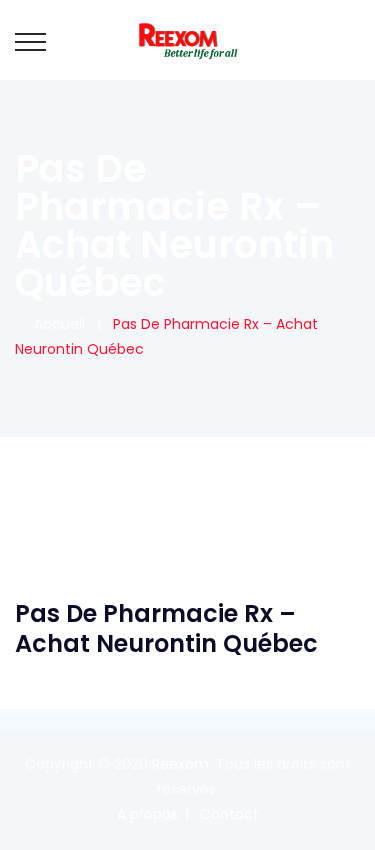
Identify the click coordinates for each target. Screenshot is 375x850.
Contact (229, 814)
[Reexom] (188, 40)
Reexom (180, 764)
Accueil (55, 324)
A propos (147, 814)
